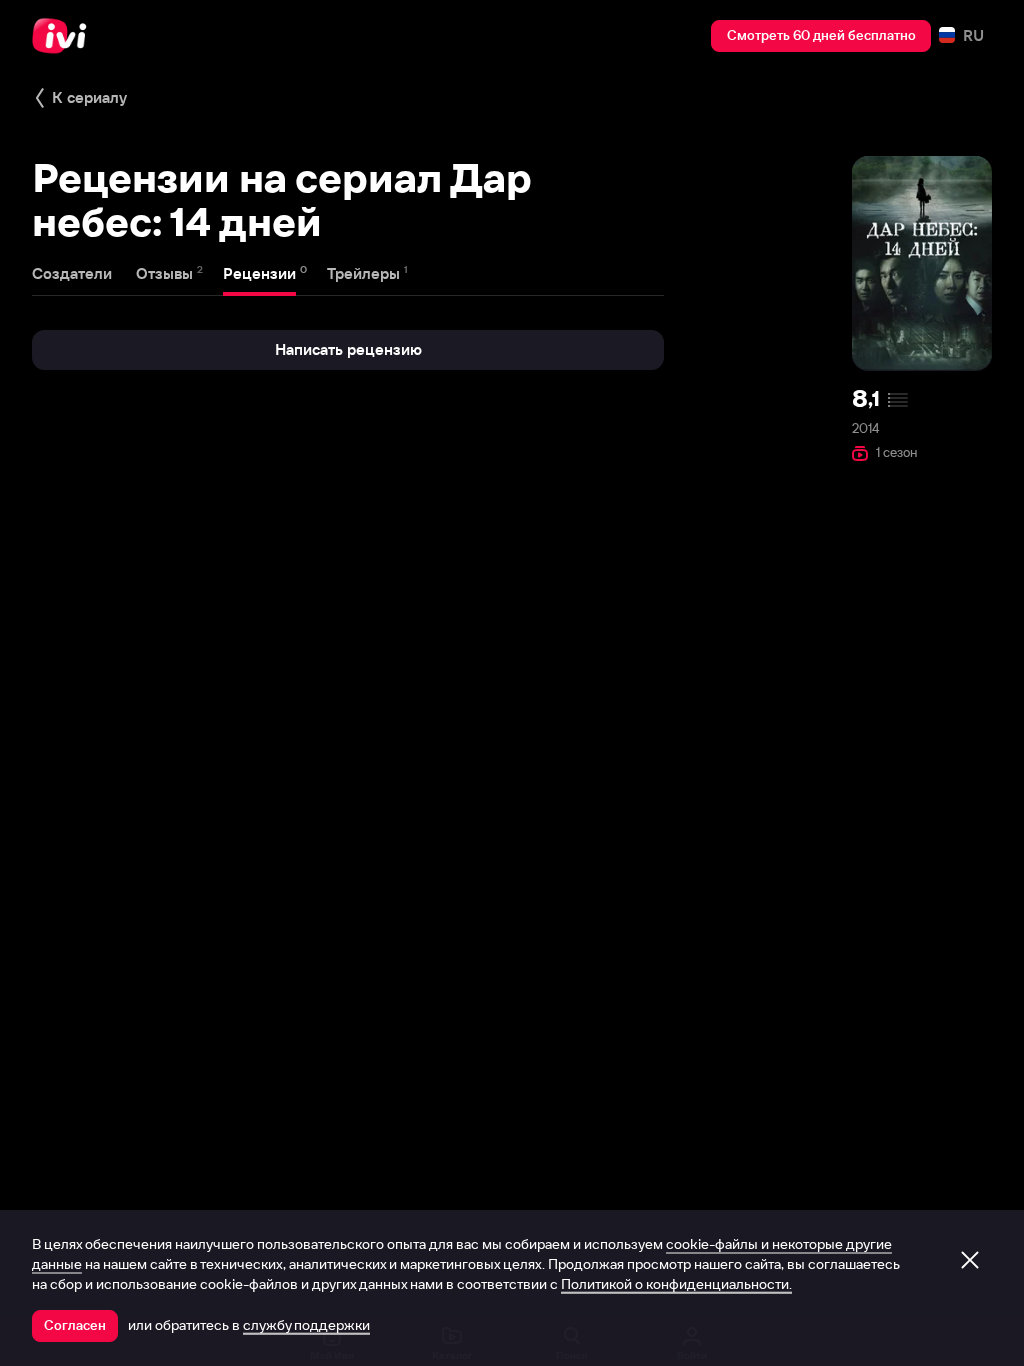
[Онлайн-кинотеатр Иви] (65, 36)
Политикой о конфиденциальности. (676, 1284)
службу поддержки (306, 1325)
